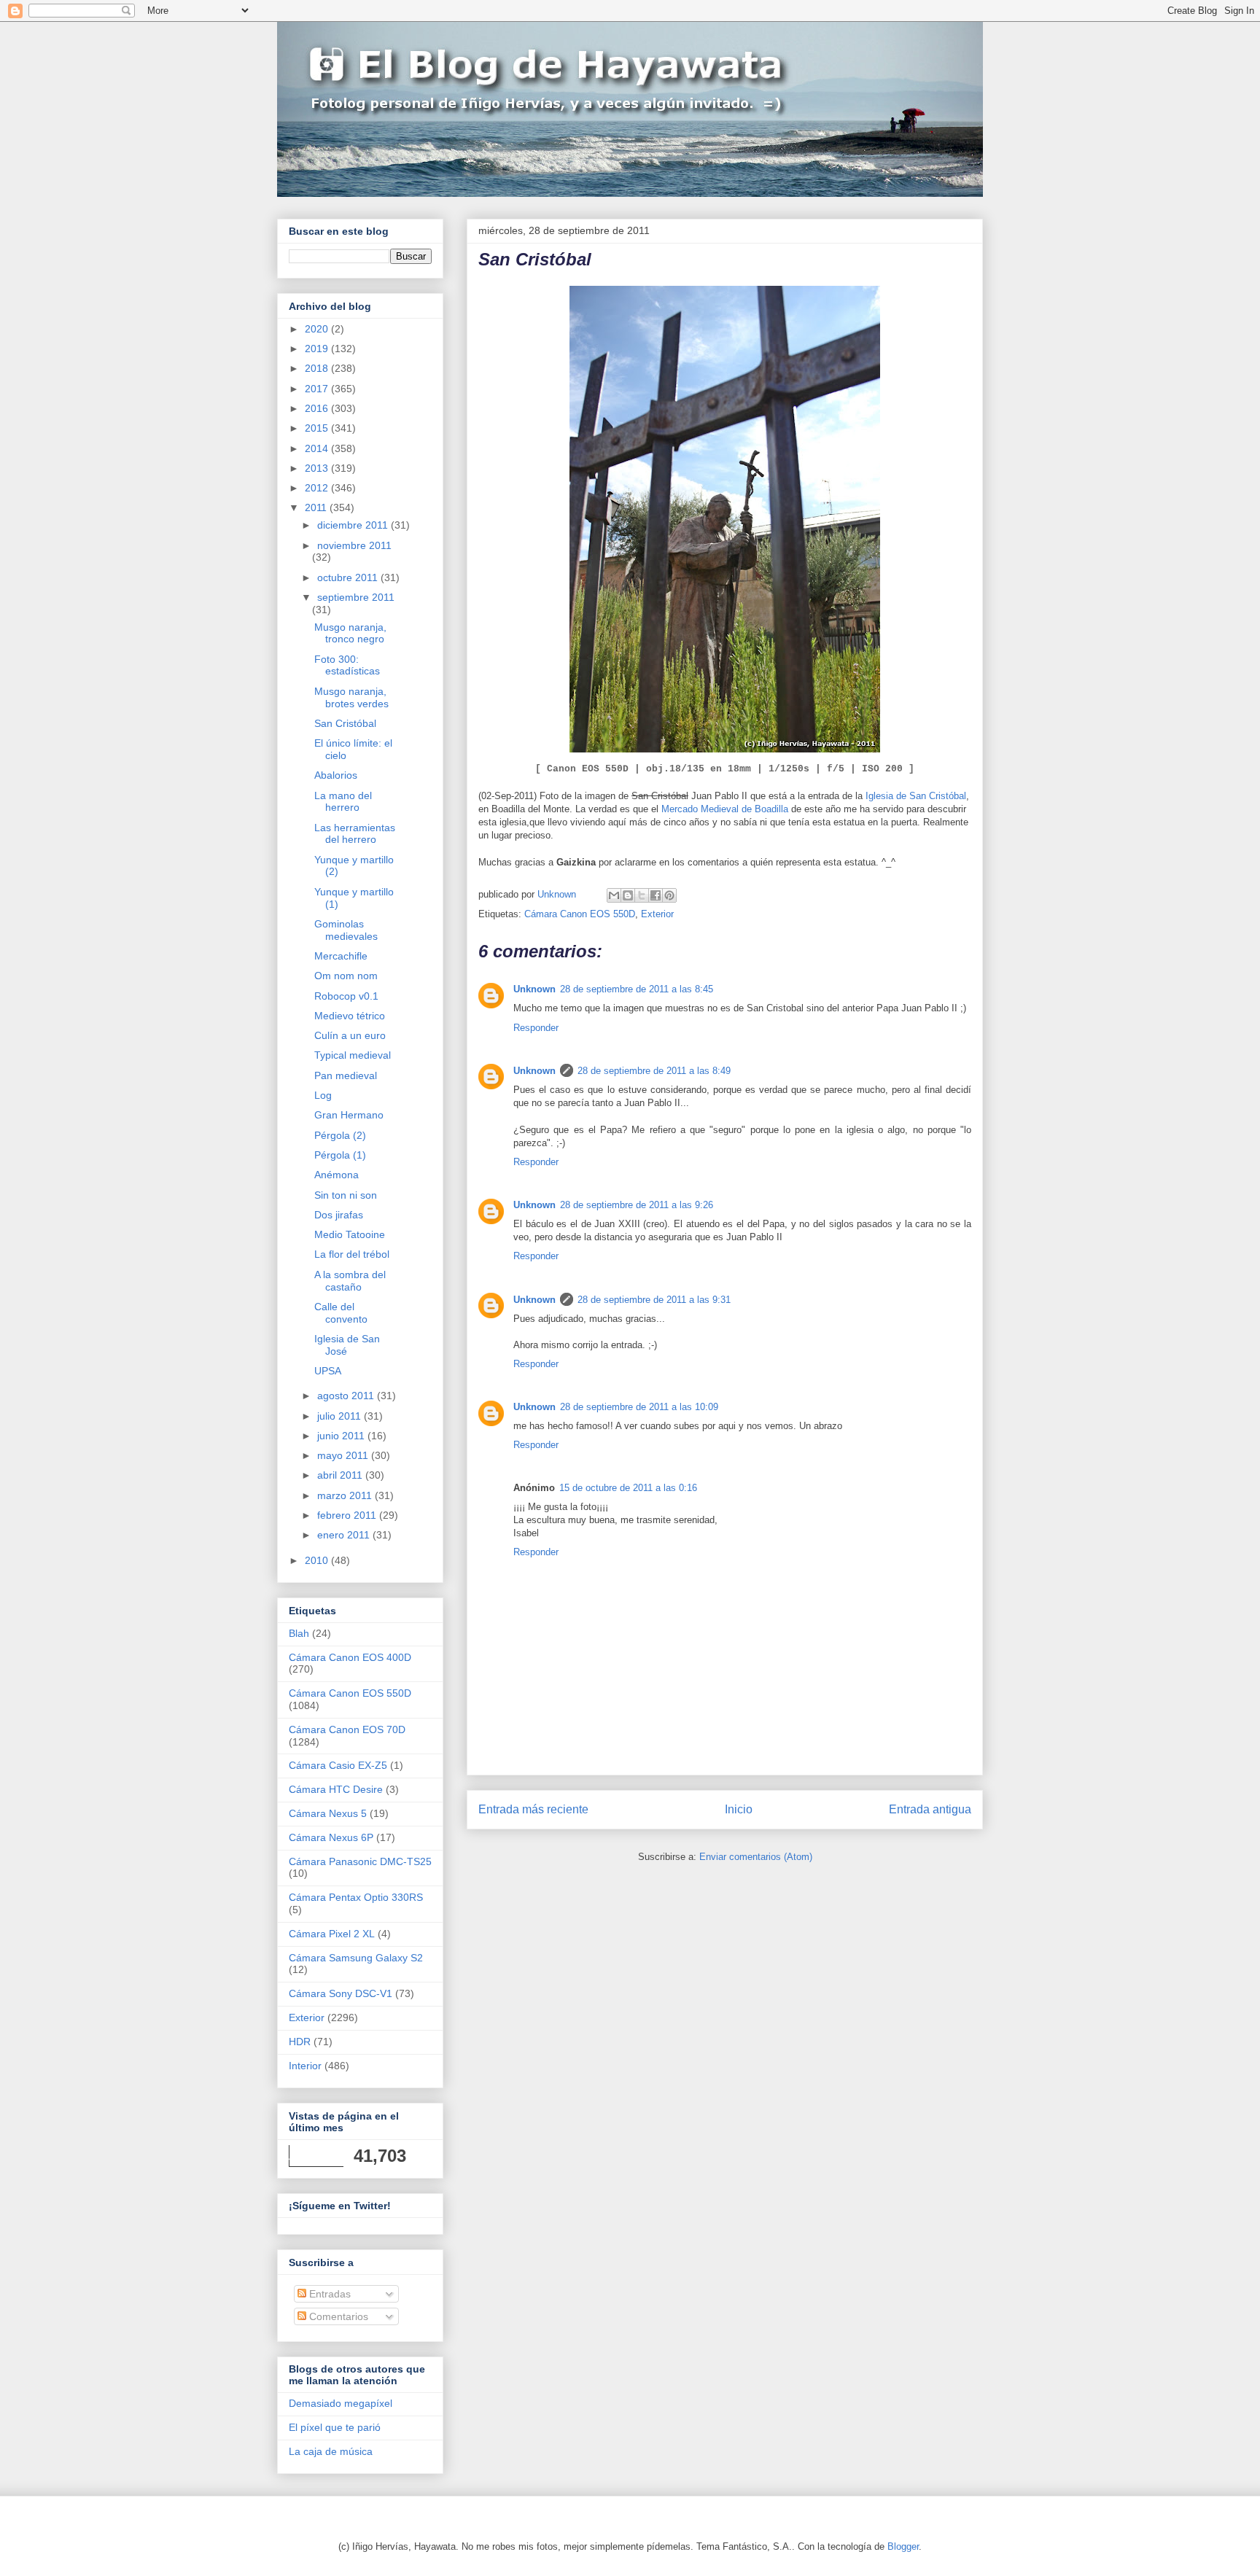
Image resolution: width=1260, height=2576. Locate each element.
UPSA (328, 1371)
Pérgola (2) (340, 1135)
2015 (318, 428)
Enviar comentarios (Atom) (756, 1857)
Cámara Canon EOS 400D (350, 1657)
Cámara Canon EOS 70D (347, 1729)
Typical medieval (353, 1055)
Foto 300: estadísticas (347, 665)
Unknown (534, 989)
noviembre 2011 (354, 545)
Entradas (328, 2294)
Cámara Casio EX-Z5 (338, 1765)
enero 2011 (345, 1535)
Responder (536, 1028)
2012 (318, 488)
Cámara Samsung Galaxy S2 (356, 1958)
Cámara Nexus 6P (331, 1837)
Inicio (739, 1809)
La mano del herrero (343, 802)
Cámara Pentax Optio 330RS (356, 1897)
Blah (299, 1633)
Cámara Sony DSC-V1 (341, 1993)
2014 (318, 448)
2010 (318, 1560)
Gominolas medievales (346, 930)
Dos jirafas (339, 1215)
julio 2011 (341, 1416)
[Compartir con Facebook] (656, 895)
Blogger (903, 2546)
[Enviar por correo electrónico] (614, 895)
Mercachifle (341, 956)
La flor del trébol (352, 1254)
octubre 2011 (349, 577)
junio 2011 (342, 1436)
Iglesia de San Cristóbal (916, 796)
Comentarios (337, 2316)
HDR (300, 2042)
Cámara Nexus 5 (328, 1813)
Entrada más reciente (533, 1809)
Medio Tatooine (350, 1234)
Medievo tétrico (350, 1016)
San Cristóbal (345, 723)
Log (323, 1095)
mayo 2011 (344, 1455)
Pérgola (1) (340, 1155)
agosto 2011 (347, 1396)
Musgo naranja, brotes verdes (351, 697)
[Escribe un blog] (628, 895)
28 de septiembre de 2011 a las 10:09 (639, 1407)
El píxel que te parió (335, 2427)
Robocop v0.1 (346, 996)
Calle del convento (341, 1313)
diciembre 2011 (354, 525)
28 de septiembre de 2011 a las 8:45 (637, 989)
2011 (317, 507)
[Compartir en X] (642, 895)
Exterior (657, 914)
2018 (318, 368)
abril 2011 (341, 1475)
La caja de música (331, 2451)
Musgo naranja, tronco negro (350, 633)
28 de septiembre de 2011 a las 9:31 (654, 1300)
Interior (305, 2066)
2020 (318, 329)
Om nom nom (346, 976)
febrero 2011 (348, 1515)
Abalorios (336, 775)
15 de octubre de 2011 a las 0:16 (628, 1488)
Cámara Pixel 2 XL (332, 1934)
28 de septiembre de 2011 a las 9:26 (637, 1205)
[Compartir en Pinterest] (669, 895)
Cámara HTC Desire (336, 1789)
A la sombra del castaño (350, 1281)
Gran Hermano (349, 1115)
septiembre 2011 (356, 597)
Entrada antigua (930, 1809)
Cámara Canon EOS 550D (580, 914)
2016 (318, 408)
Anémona (337, 1175)
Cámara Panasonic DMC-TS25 (360, 1861)
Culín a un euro (350, 1035)
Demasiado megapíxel (341, 2403)
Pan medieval (346, 1075)
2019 (318, 349)
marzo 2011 (346, 1495)
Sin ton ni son (346, 1195)
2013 (318, 468)
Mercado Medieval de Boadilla (725, 809)
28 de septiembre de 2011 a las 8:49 (654, 1071)
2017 (318, 389)
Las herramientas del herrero (355, 834)
